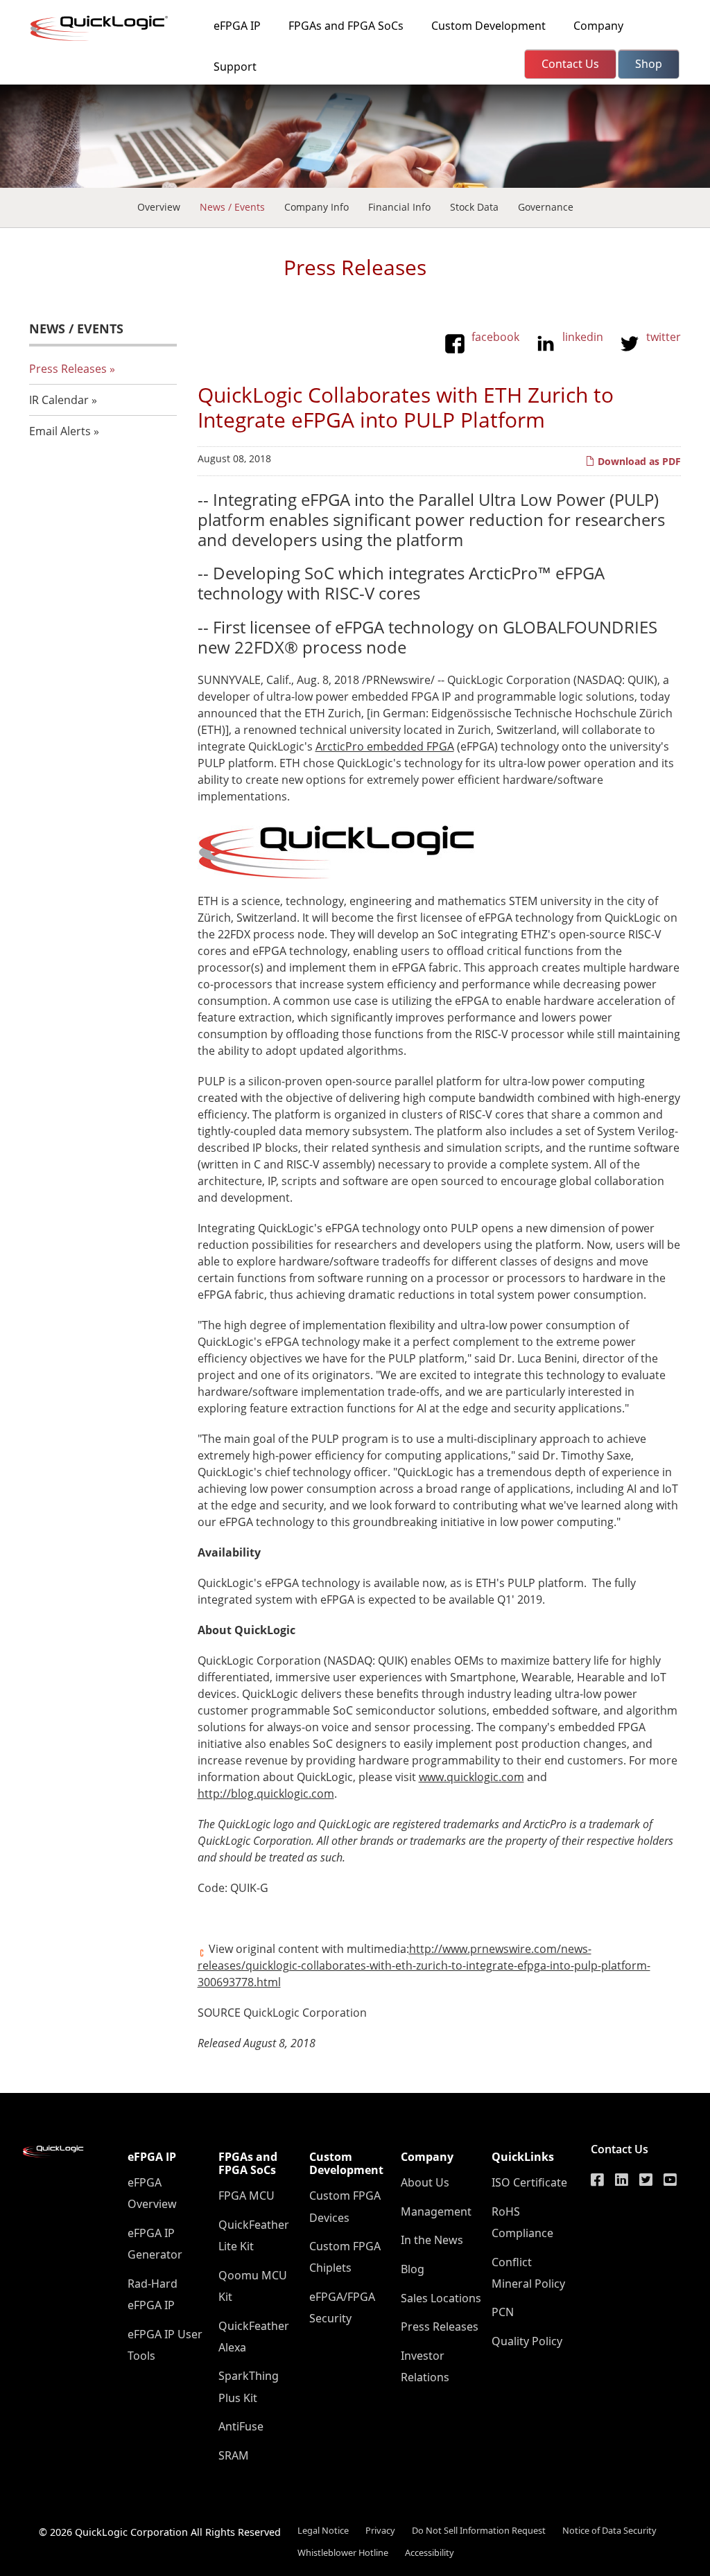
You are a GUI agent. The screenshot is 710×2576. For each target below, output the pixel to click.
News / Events (232, 207)
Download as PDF (638, 461)
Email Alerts (60, 431)
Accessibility (430, 2552)
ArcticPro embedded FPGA (385, 746)
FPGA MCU (246, 2196)
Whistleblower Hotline (343, 2552)
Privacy (380, 2530)
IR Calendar (59, 400)
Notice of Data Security (609, 2530)
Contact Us (620, 2149)
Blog (413, 2269)
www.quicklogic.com (471, 1777)
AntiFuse (241, 2426)
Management (436, 2211)
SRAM (234, 2455)
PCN (503, 2312)
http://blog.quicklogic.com (266, 1794)
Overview (159, 207)
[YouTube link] (670, 2180)
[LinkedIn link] (622, 2180)
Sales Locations (441, 2298)
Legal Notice (323, 2530)
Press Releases (68, 369)
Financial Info (399, 207)
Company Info (317, 207)
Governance (546, 207)
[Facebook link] (597, 2180)
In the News (432, 2240)
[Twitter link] (646, 2180)
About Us (425, 2182)
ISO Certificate (529, 2182)
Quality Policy (527, 2341)
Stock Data (474, 207)
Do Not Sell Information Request (479, 2530)
